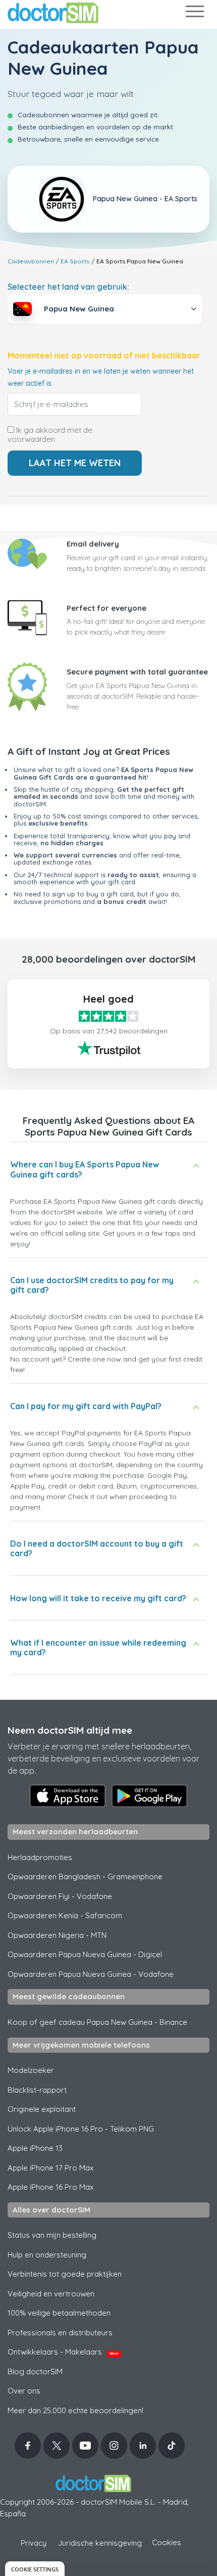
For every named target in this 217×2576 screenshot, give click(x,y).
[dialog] (35, 2569)
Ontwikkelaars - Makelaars (63, 2352)
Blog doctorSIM (35, 2371)
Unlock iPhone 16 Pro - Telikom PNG (81, 2129)
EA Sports (75, 261)
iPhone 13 (35, 2148)
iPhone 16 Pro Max (50, 2187)
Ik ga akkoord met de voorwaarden (50, 435)
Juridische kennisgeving (100, 2543)
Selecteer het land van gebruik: (68, 287)
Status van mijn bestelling (52, 2235)
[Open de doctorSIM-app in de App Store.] (68, 1796)
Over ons (24, 2391)
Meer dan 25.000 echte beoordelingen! (75, 2410)
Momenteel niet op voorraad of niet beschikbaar (104, 356)
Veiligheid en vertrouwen (51, 2294)
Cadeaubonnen (31, 261)
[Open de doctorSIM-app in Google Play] (149, 1796)
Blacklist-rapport (37, 2090)
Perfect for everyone (106, 608)
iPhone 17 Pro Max (50, 2168)
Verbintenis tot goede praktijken (65, 2274)
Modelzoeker (31, 2070)
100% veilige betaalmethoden (59, 2313)
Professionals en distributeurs (60, 2333)
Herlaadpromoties (40, 1857)
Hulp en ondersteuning (47, 2255)
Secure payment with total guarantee (137, 672)
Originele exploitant (42, 2109)
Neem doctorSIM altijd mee (70, 1730)
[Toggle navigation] (194, 13)
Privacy (34, 2543)
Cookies (167, 2542)
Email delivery (93, 544)
